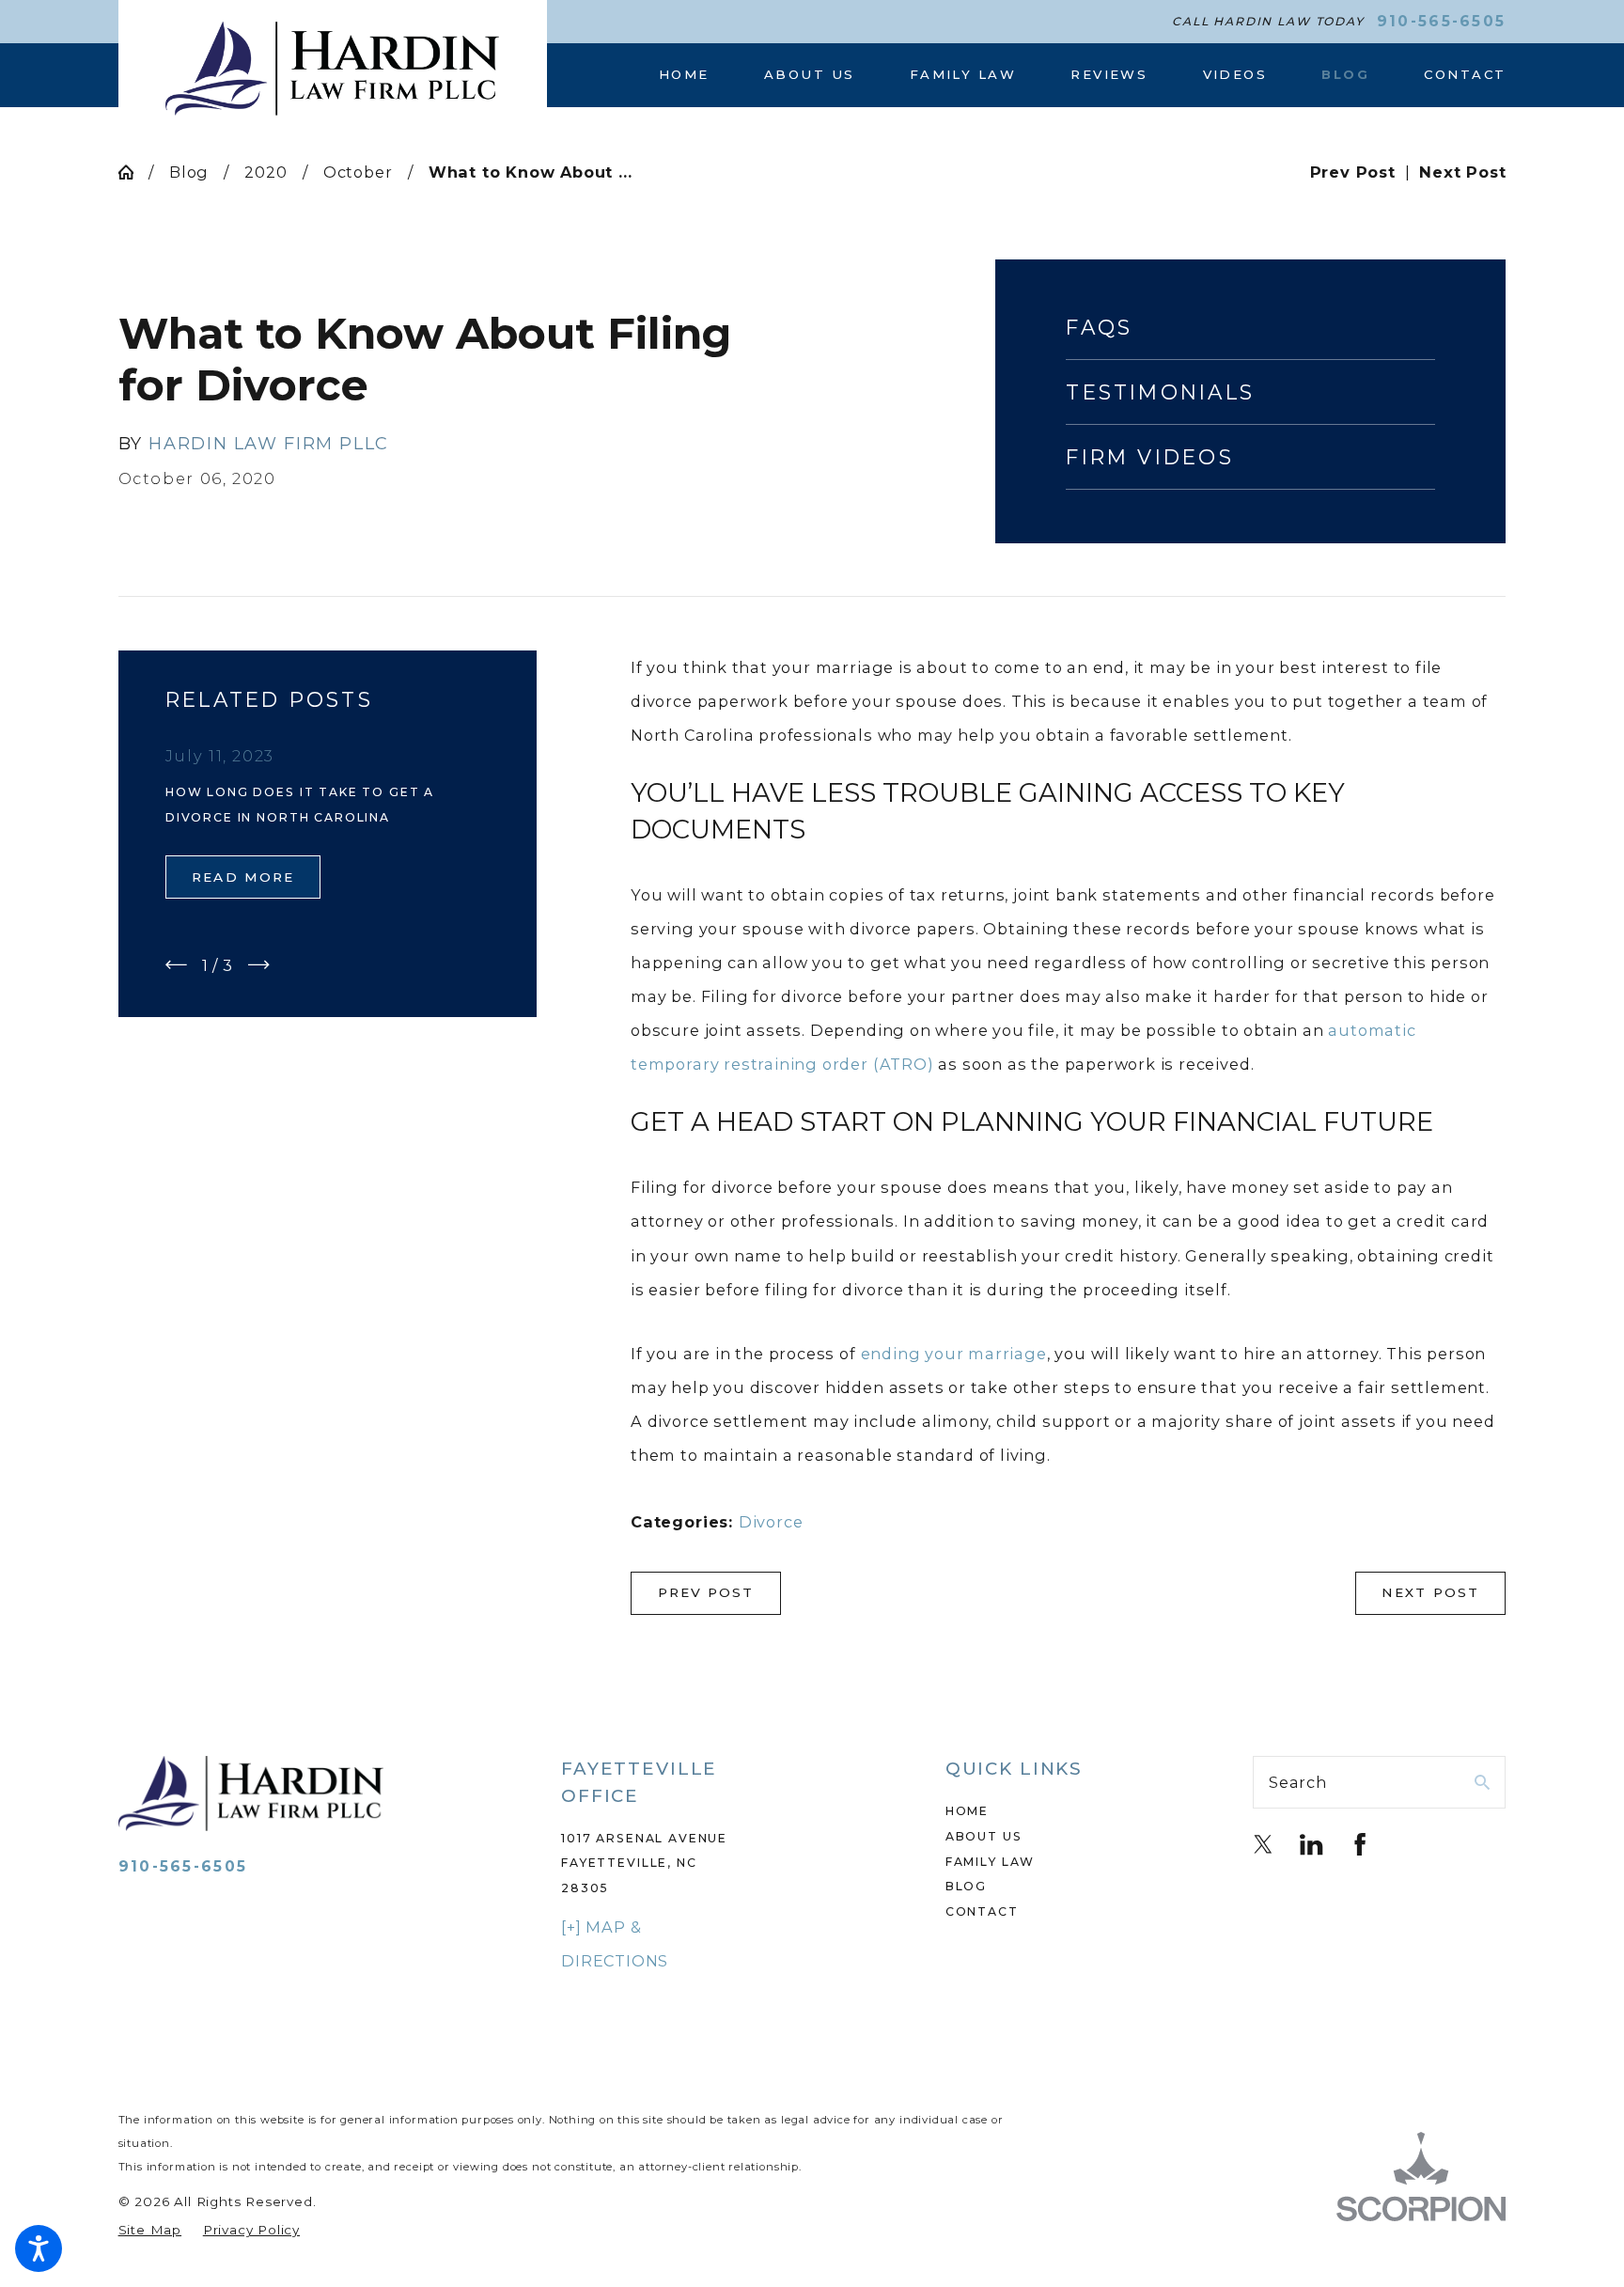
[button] (39, 2248)
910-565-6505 (1442, 22)
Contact (982, 1911)
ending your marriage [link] (954, 1354)
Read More (243, 877)
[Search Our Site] (1482, 1782)
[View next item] (259, 965)
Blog (189, 172)
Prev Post (706, 1592)
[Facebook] (1360, 1844)
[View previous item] (176, 965)
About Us (984, 1836)
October (358, 172)
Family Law (990, 1862)
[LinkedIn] (1311, 1844)
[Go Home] (133, 172)
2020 (265, 172)
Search (1298, 1782)
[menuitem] (698, 75)
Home (967, 1811)
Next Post (1430, 1592)
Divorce (771, 1522)
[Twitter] (1263, 1844)
